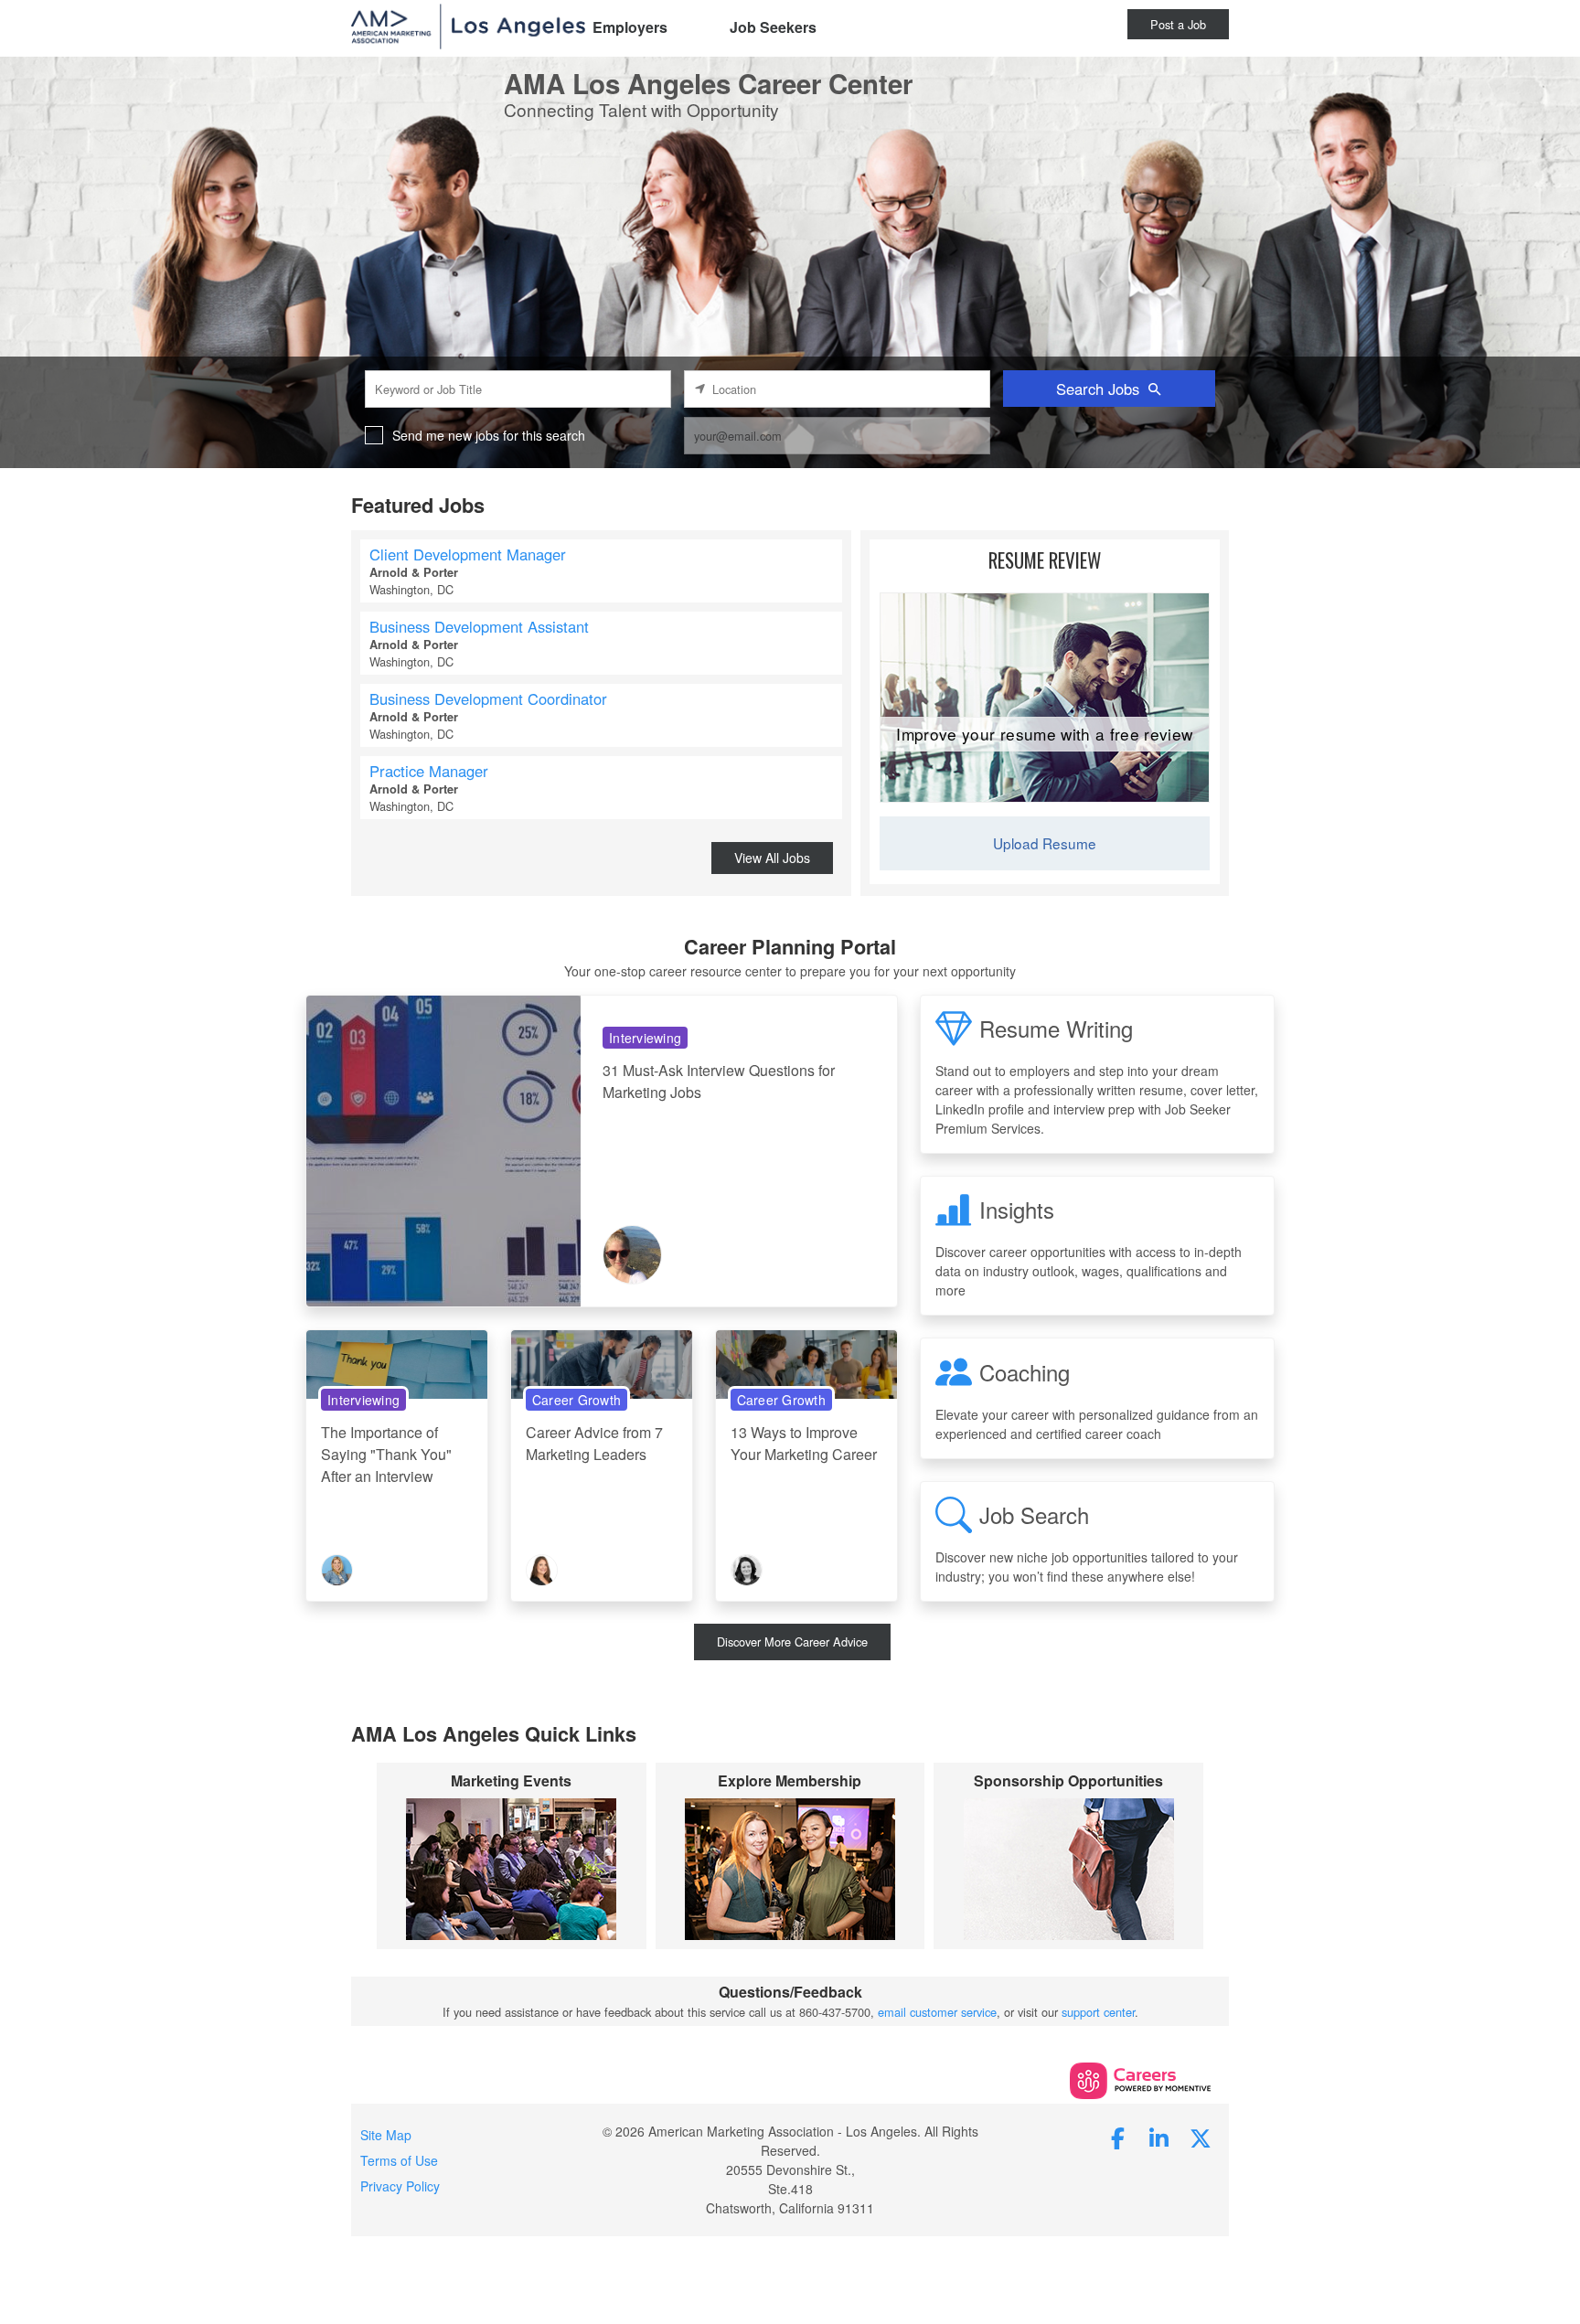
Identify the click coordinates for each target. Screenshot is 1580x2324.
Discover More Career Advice (792, 1642)
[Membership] (790, 1869)
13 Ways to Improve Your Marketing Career (804, 1443)
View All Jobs (772, 858)
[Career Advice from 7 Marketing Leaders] (602, 1363)
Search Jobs (1098, 389)
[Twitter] (1201, 2137)
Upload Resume (1045, 843)
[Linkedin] (1159, 2137)
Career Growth (576, 1400)
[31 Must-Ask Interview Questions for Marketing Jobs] (443, 1150)
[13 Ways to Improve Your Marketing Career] (806, 1363)
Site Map (386, 2135)
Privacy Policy (400, 2186)
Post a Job (1178, 24)
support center (1098, 2012)
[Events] (512, 1869)
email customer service (937, 2012)
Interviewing (645, 1038)
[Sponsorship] (1068, 1869)
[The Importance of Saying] (397, 1363)
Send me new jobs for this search (489, 435)
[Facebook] (1118, 2137)
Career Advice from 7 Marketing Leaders (594, 1443)
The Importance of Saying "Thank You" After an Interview (386, 1454)
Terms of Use (399, 2160)
